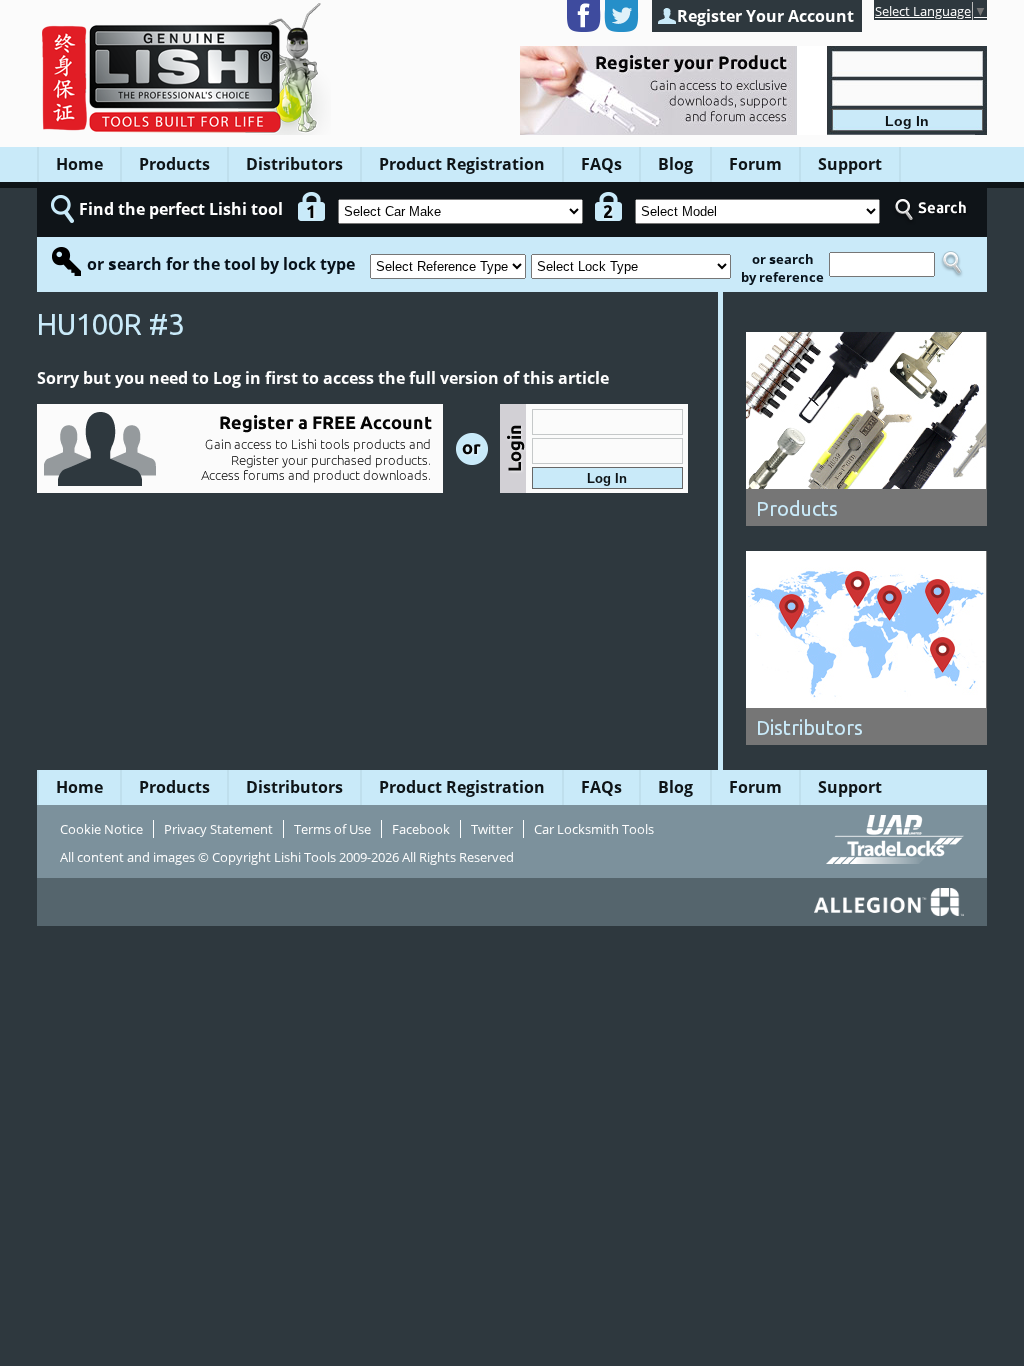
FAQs (601, 164)
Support (850, 164)
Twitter (492, 829)
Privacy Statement (218, 829)
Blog (675, 164)
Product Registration (462, 164)
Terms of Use (332, 829)
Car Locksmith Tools (594, 829)
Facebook (421, 829)
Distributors (294, 164)
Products (174, 164)
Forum (755, 164)
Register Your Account (765, 16)
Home (79, 164)
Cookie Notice (101, 829)
